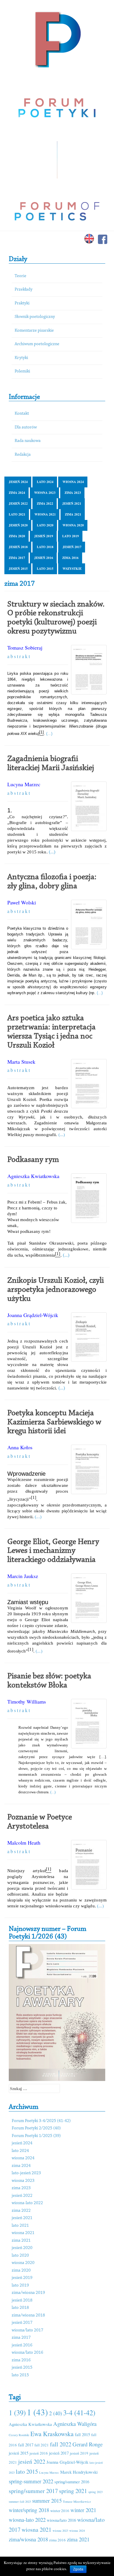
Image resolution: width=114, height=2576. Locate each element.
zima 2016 (70, 558)
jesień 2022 (18, 504)
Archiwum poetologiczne (37, 344)
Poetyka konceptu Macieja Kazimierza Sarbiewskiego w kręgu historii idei (54, 1422)
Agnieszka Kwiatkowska (33, 1176)
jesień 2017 (72, 547)
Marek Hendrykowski (79, 2472)
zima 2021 (73, 514)
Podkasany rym (33, 1160)
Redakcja (23, 455)
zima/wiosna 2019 (28, 2293)
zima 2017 (17, 558)
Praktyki (22, 303)
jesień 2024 (18, 482)
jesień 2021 (72, 504)
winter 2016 (60, 2511)
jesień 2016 (44, 558)
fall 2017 (26, 2445)
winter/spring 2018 (29, 2510)
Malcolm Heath (24, 1843)
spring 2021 (73, 2491)
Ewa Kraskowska (52, 2434)
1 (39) (17, 2413)
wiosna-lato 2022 (27, 2203)
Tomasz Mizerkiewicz (77, 2502)
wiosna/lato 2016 (27, 2353)
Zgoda (78, 2569)
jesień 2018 (18, 547)
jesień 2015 (18, 569)
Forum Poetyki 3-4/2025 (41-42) (41, 2121)
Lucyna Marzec (24, 784)
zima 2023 (73, 493)
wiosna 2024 (73, 482)
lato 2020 (45, 525)
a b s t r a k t (19, 656)
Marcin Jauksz (23, 1576)
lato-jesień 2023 (26, 2173)
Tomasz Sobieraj (25, 648)
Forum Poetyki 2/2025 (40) (36, 2128)
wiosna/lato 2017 (27, 2330)
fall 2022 (61, 2444)
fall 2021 (42, 2445)
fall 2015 (82, 2434)
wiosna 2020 (73, 525)
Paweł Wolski (22, 902)
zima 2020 (17, 536)
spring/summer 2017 (33, 2491)
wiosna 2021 (45, 514)
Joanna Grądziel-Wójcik (33, 1315)
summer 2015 (47, 2500)
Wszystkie (72, 569)
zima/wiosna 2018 (28, 2315)
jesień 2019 (44, 536)
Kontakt (22, 414)
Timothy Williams (27, 1701)
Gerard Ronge (88, 2444)
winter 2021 (83, 2510)
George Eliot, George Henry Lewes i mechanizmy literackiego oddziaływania (53, 1551)
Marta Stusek (21, 1062)
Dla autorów (26, 427)
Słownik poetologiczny (35, 317)
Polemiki (22, 371)
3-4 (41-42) (79, 2413)
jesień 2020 (18, 525)
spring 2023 (95, 2492)
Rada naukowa (28, 441)
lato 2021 (17, 514)
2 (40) (56, 2413)
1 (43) (37, 2412)
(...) (49, 734)
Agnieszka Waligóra (75, 2424)
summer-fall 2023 (20, 2502)
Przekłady (24, 290)
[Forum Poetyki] (57, 39)
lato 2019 (71, 536)
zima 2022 (45, 504)
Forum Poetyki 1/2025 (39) (36, 2136)
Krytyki (21, 358)
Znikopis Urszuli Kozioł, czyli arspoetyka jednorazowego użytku (56, 1290)
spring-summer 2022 (31, 2481)
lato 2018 (45, 547)
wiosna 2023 (45, 493)
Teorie (20, 276)
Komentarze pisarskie (34, 331)
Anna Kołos (20, 1447)
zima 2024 (17, 493)
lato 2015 (45, 569)
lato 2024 (45, 482)
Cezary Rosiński (19, 2435)
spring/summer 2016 (72, 2482)
